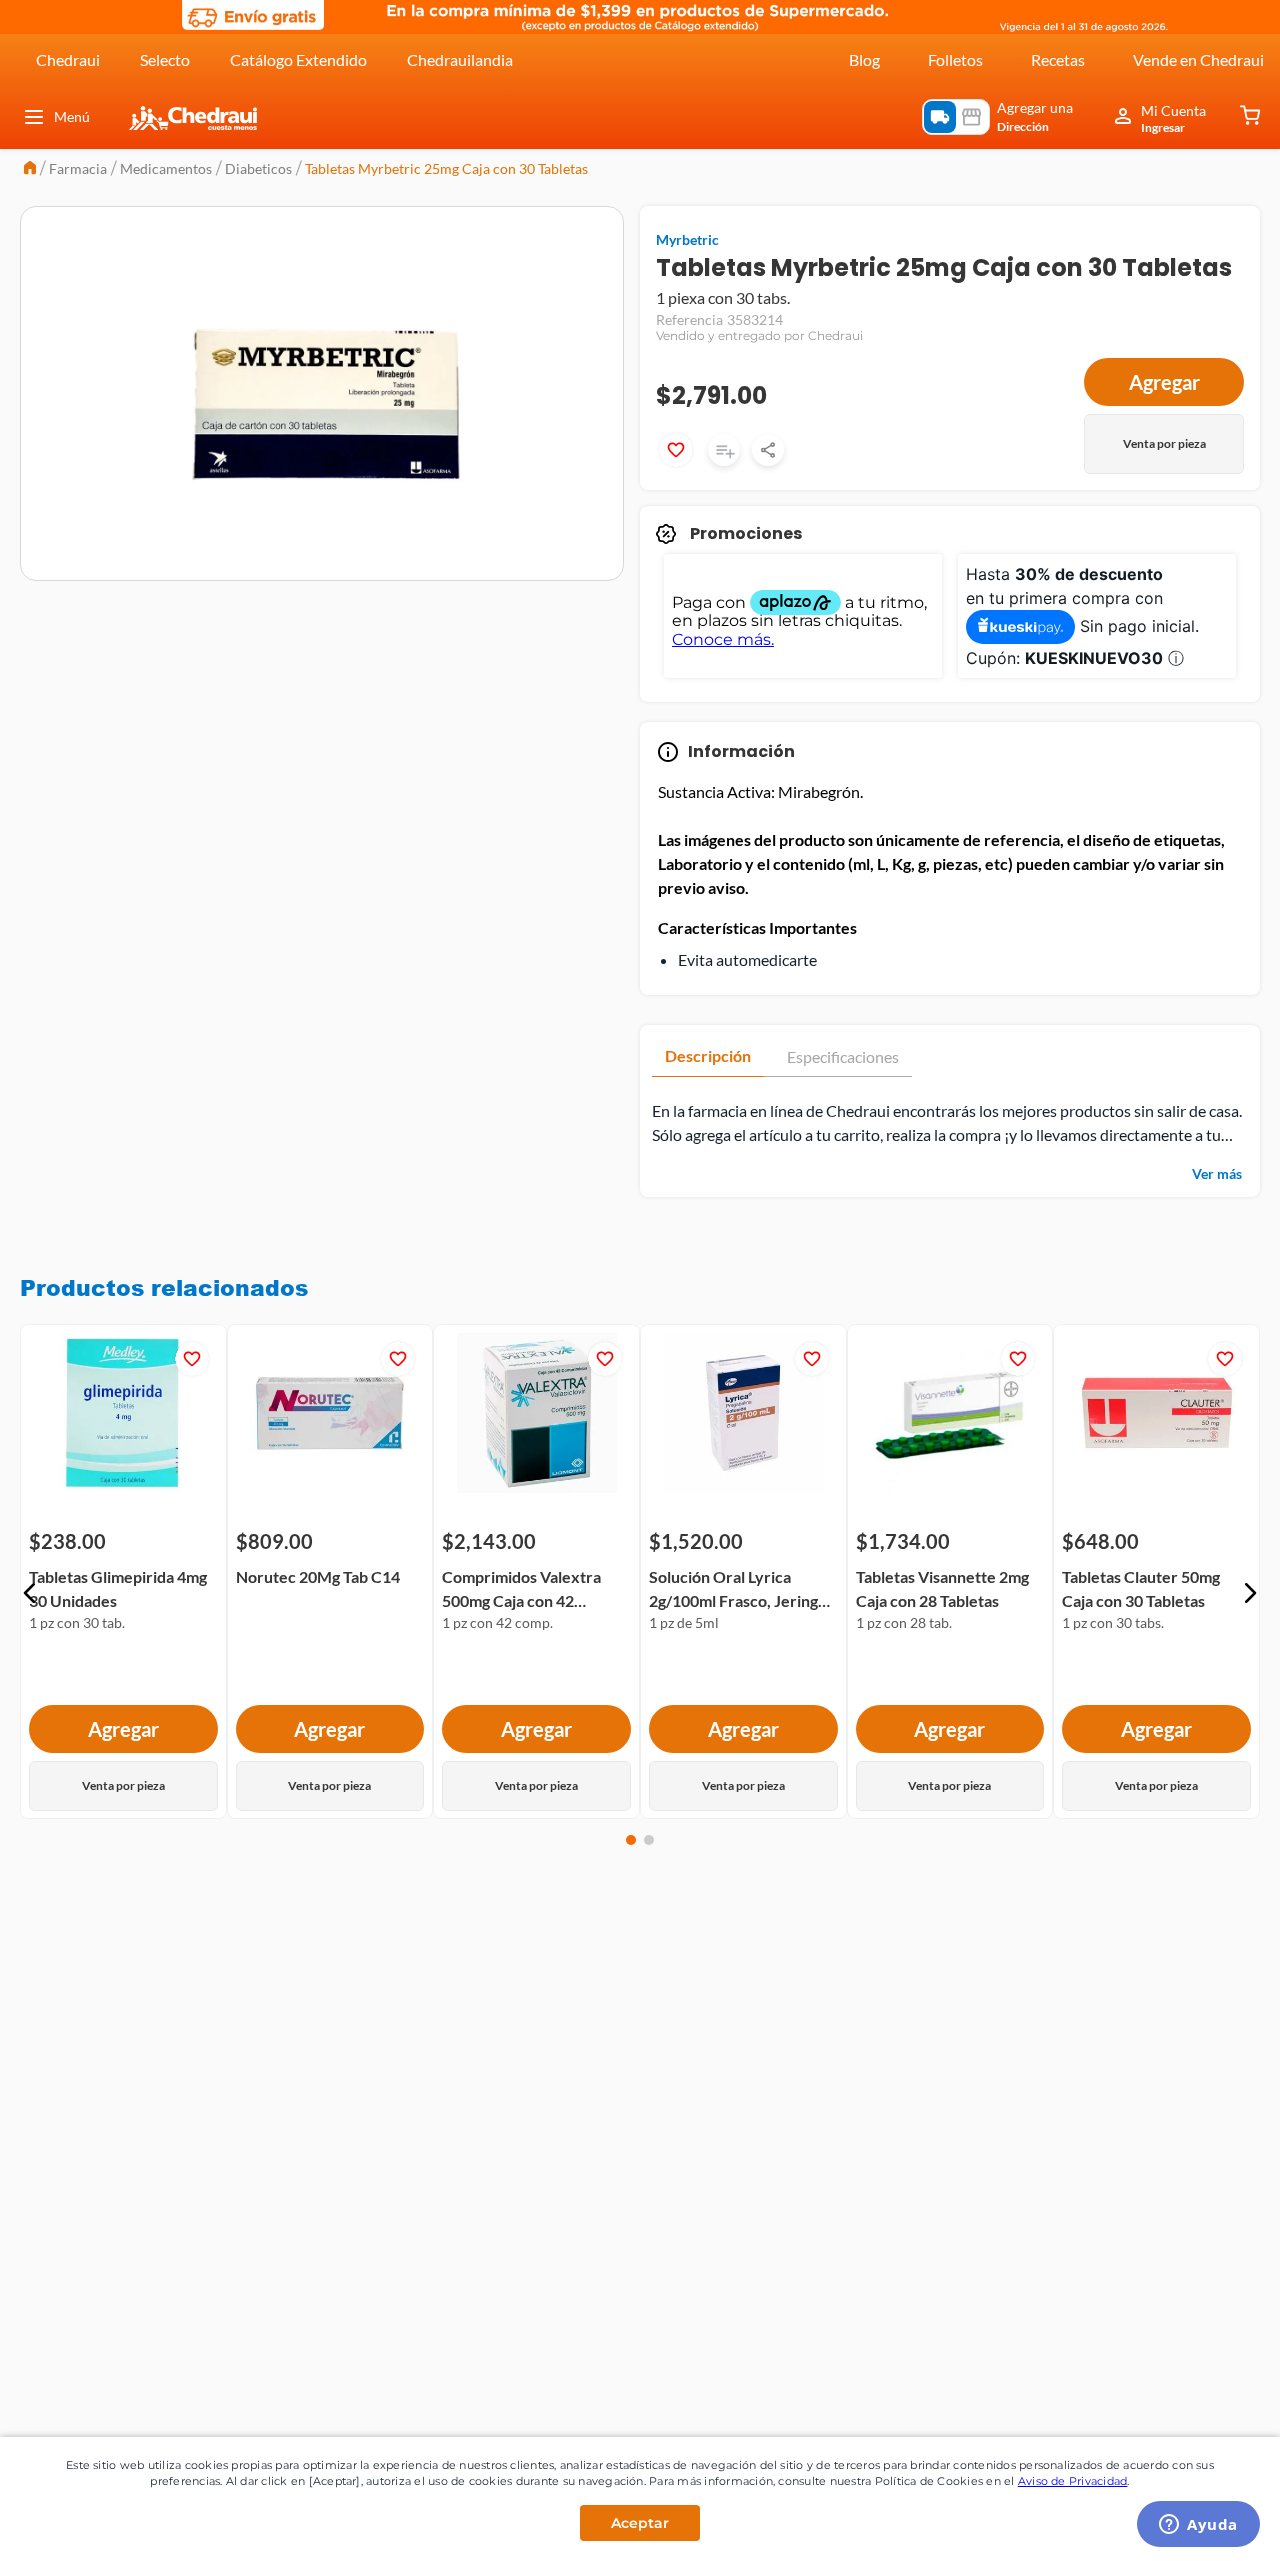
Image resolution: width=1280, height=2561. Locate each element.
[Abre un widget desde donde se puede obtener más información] (1198, 2526)
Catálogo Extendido (298, 59)
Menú (72, 116)
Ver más (1217, 1173)
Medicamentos (166, 168)
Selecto (165, 59)
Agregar (1164, 382)
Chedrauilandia (460, 59)
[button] (30, 1593)
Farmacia (78, 168)
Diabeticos (258, 168)
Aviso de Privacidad (1073, 2481)
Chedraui (68, 59)
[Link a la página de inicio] (30, 169)
